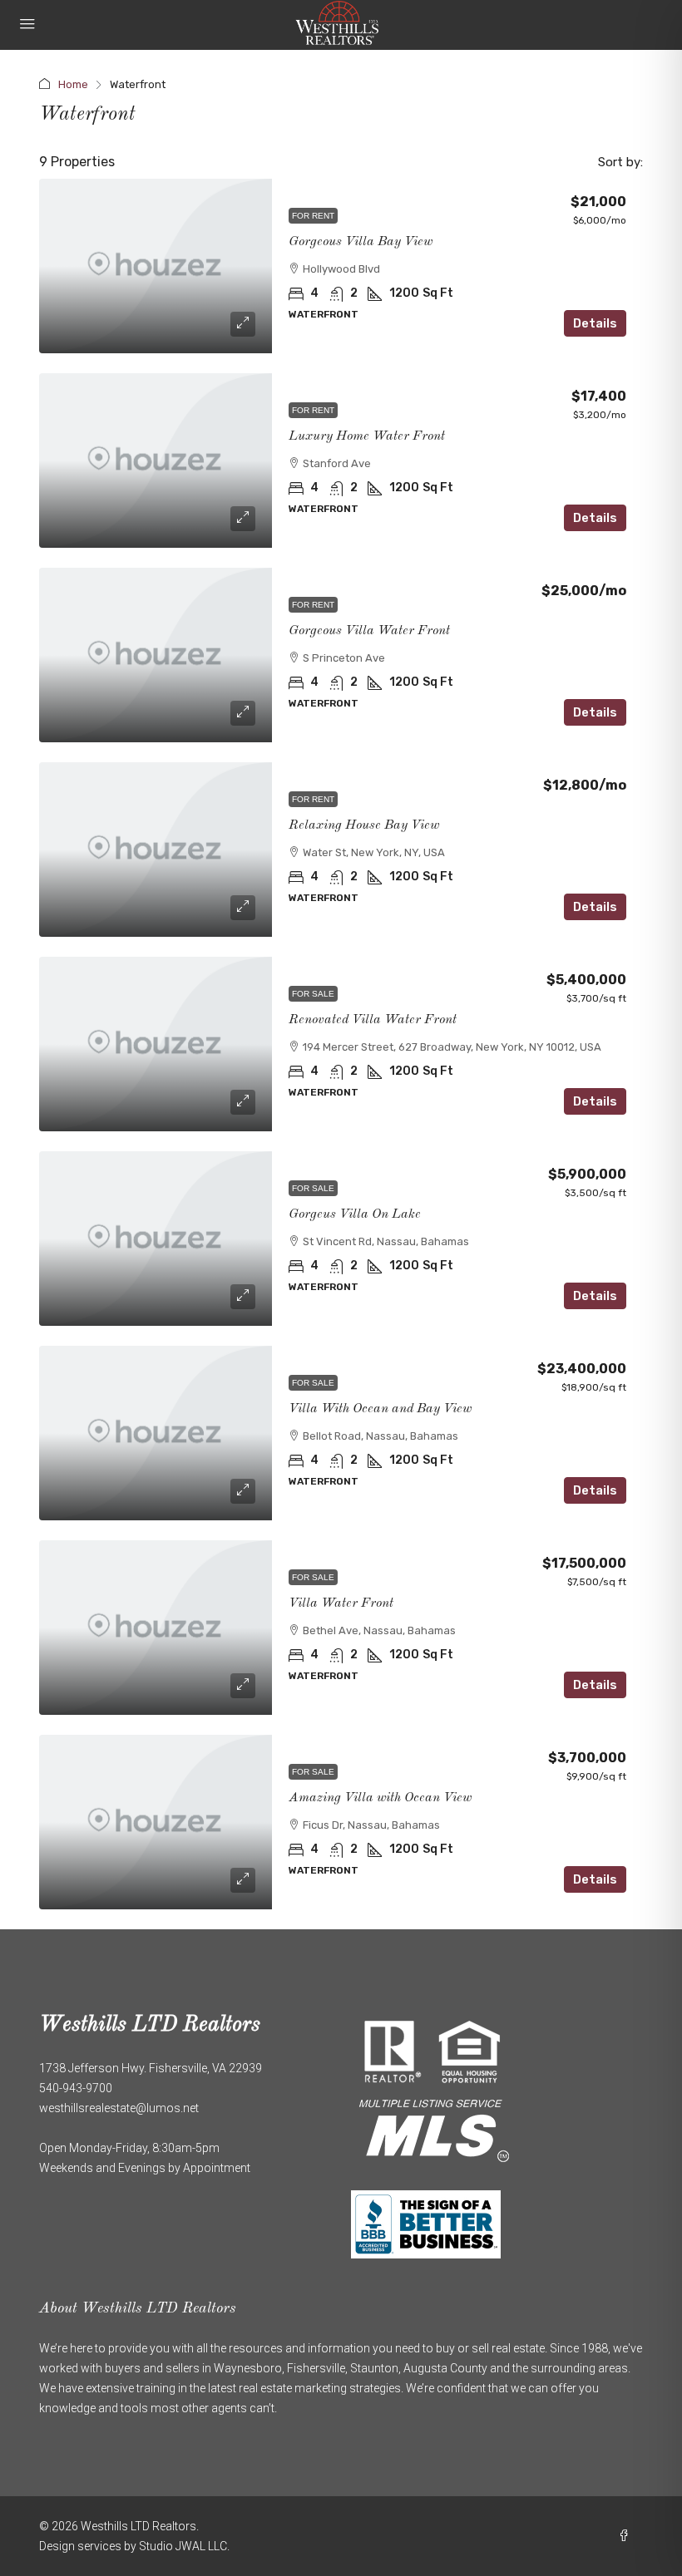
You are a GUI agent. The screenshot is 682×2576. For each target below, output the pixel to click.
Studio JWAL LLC (183, 2546)
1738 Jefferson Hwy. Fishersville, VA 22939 (151, 2068)
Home (73, 84)
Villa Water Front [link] (341, 1603)
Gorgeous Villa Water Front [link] (369, 631)
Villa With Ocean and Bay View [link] (380, 1409)
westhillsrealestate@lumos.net (119, 2108)
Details (595, 323)
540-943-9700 (76, 2088)
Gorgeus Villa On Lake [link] (355, 1214)
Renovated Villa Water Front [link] (373, 1020)
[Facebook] (627, 2536)
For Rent (313, 216)
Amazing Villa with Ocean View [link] (380, 1798)
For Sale (313, 994)
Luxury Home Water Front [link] (367, 436)
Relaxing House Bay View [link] (364, 825)
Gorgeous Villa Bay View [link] (361, 242)
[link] (156, 266)
